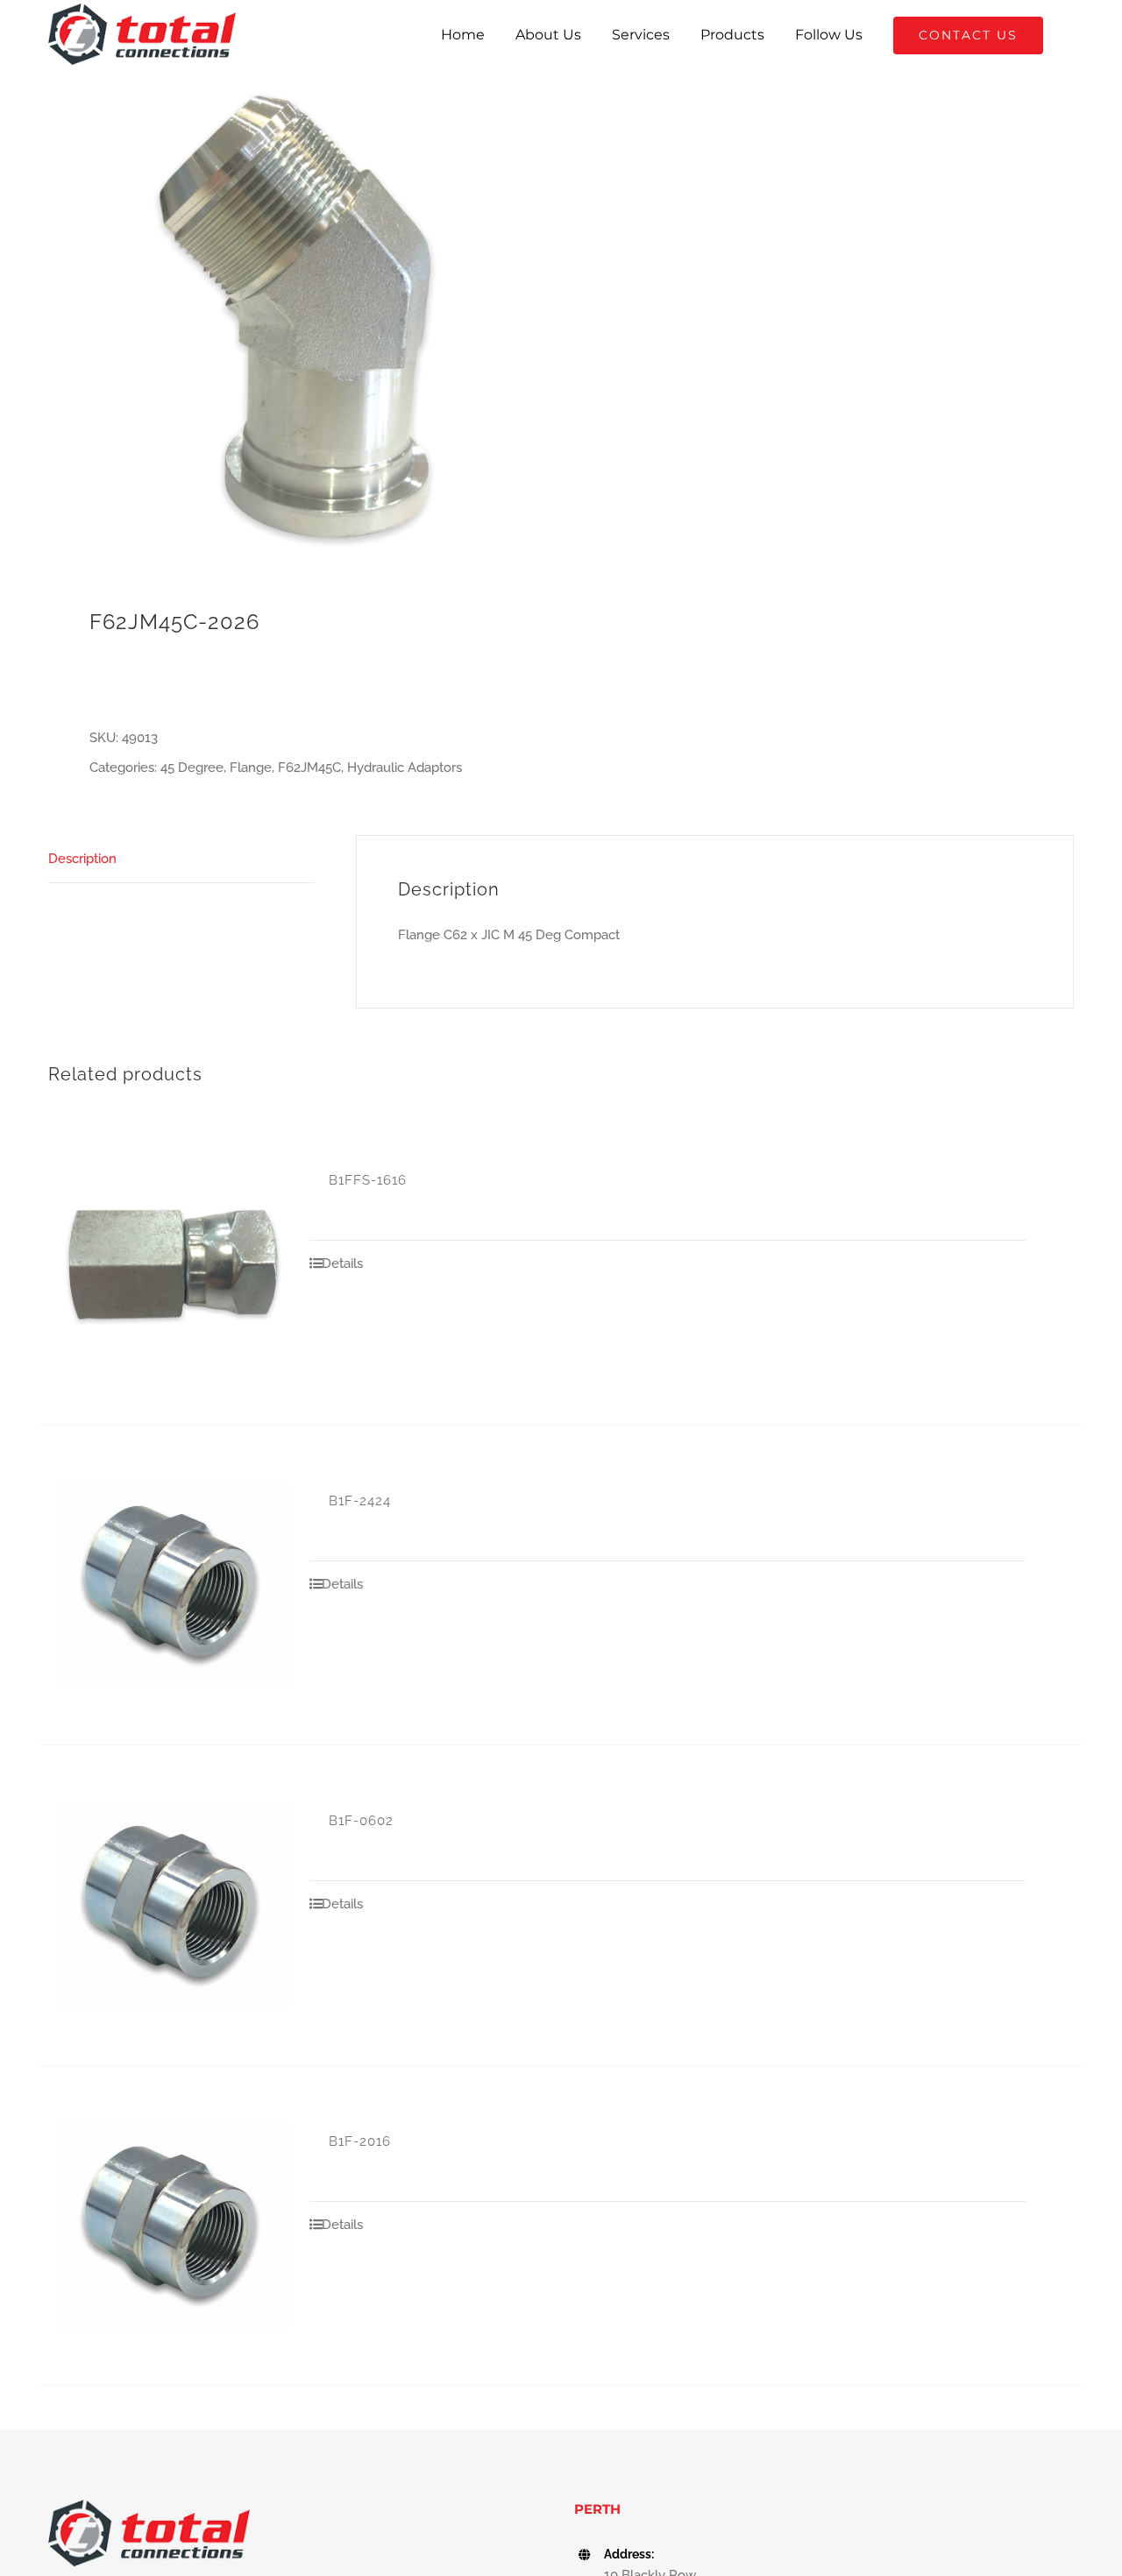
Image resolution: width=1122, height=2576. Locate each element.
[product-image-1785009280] (295, 316)
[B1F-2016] (173, 2226)
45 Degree (192, 768)
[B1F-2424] (173, 1585)
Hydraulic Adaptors (405, 768)
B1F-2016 (360, 2141)
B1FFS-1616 (368, 1180)
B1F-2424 (360, 1501)
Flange (251, 768)
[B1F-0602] (173, 1905)
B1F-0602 (361, 1821)
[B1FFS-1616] (173, 1265)
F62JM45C (309, 768)
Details (342, 1263)
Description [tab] (82, 859)
